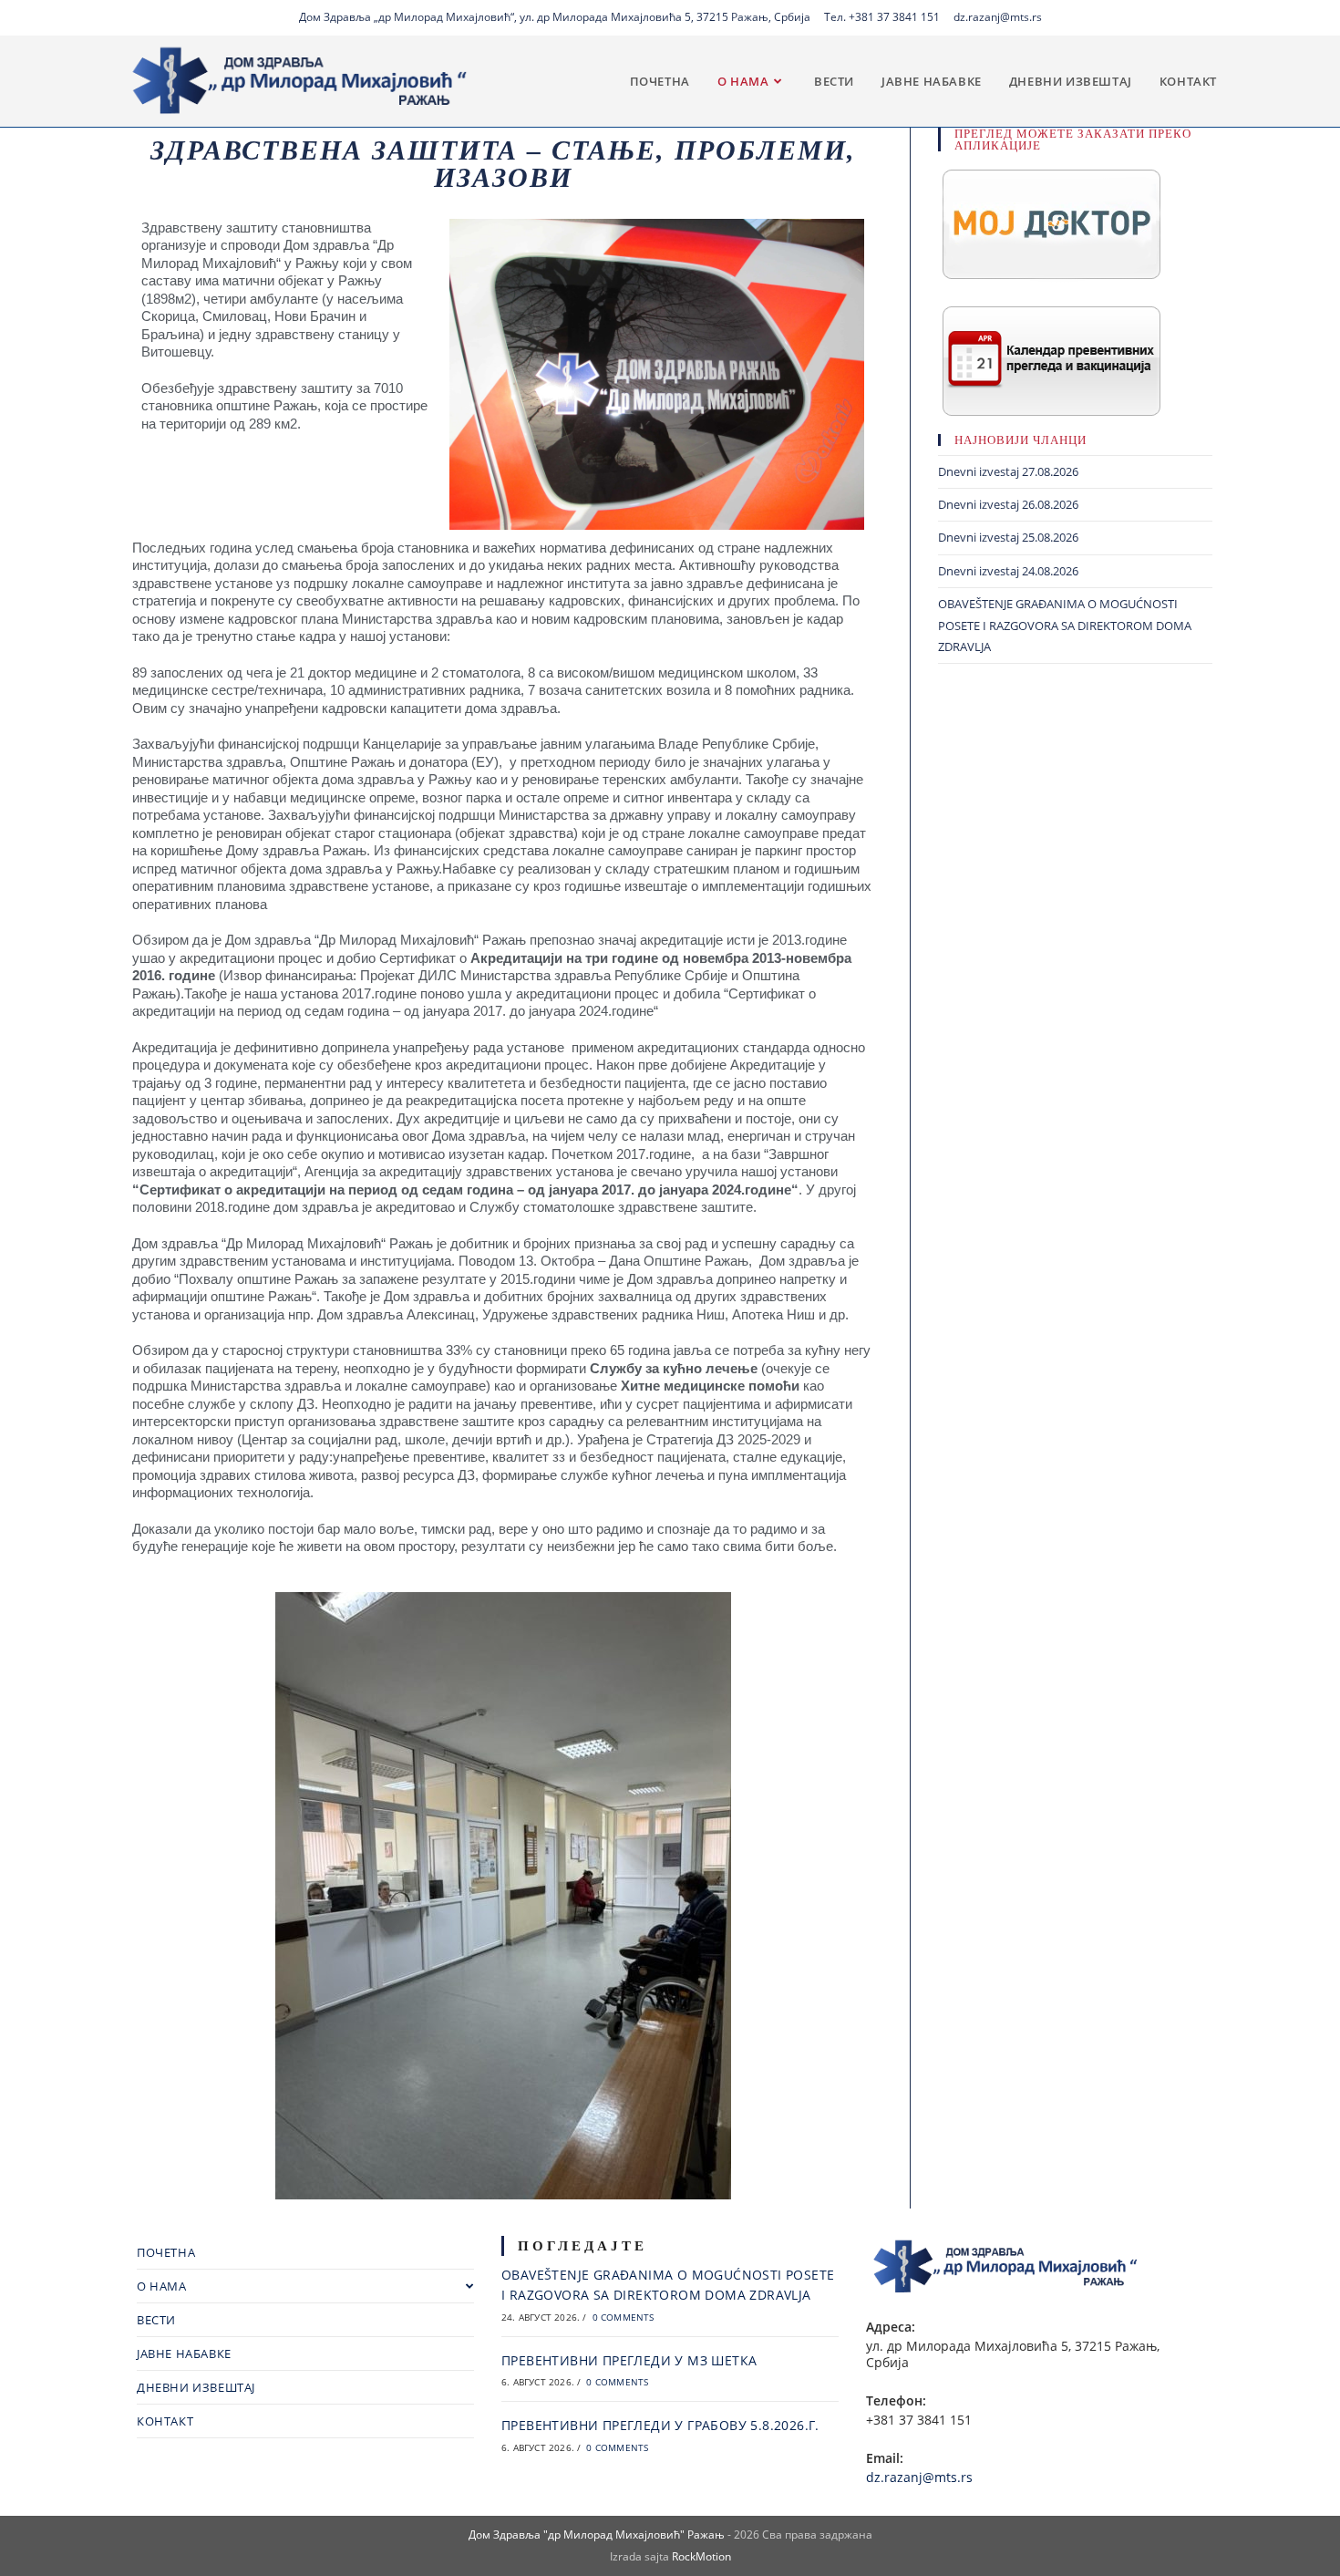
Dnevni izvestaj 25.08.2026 (1008, 537)
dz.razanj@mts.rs (998, 17)
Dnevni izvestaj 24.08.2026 (1008, 571)
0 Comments (624, 2317)
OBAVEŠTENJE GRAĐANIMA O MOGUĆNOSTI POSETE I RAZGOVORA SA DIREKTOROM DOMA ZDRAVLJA (1065, 625)
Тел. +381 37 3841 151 (882, 17)
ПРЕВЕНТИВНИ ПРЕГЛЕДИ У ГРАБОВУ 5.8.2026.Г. (660, 2425)
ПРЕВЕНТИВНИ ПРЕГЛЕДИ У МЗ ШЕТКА (629, 2360)
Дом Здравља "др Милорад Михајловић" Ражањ (597, 2535)
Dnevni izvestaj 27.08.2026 (1008, 471)
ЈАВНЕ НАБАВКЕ (184, 2354)
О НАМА (162, 2286)
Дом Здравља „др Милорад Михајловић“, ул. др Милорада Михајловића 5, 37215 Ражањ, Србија (555, 17)
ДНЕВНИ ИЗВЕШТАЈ (196, 2387)
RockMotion (701, 2556)
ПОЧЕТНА (166, 2252)
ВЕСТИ (156, 2320)
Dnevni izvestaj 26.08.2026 (1008, 504)
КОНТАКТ (165, 2421)
